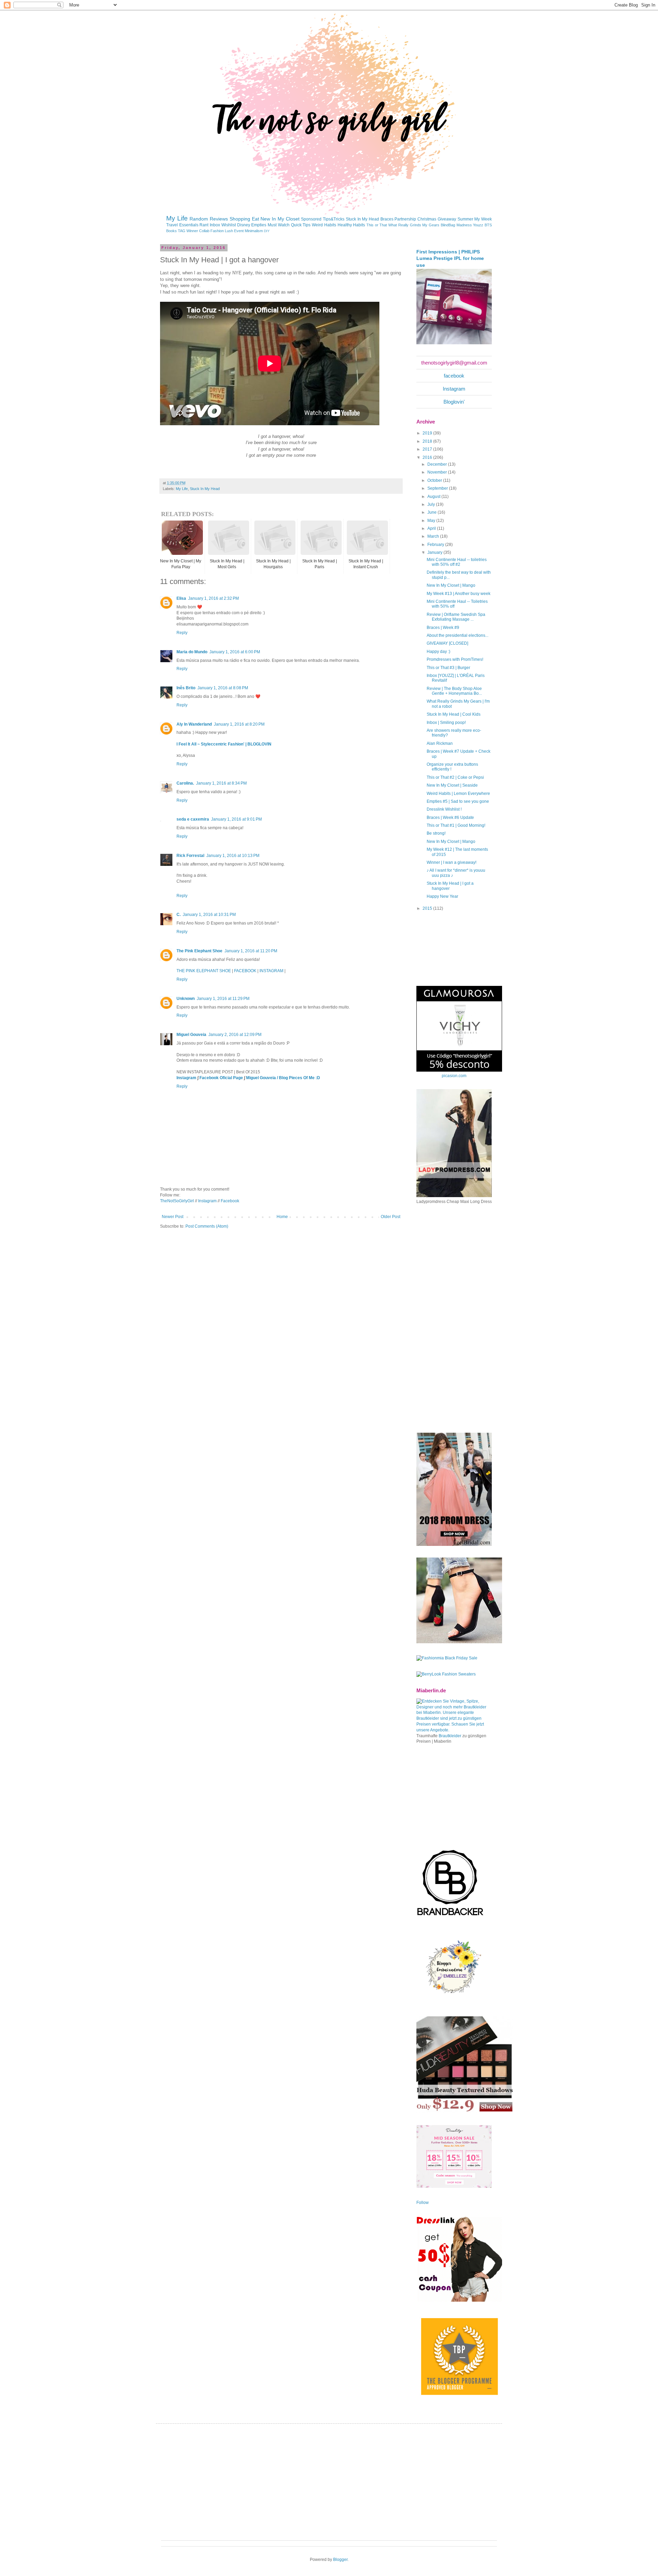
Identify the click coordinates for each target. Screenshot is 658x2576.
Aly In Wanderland (194, 724)
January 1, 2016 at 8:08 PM (223, 688)
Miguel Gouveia (191, 1035)
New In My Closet (280, 219)
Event (239, 231)
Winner (192, 231)
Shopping (240, 219)
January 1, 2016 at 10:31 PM (209, 915)
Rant (204, 225)
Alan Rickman (440, 743)
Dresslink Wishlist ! (444, 809)
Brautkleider (450, 1736)
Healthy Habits (351, 225)
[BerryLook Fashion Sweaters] (446, 1674)
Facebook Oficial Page (221, 1078)
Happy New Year (442, 896)
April (432, 528)
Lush (229, 231)
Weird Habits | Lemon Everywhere (458, 794)
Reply (182, 633)
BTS (488, 225)
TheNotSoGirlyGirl (177, 1201)
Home (282, 1217)
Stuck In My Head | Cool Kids (454, 714)
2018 (428, 441)
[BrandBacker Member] (451, 1916)
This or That (377, 225)
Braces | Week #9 (443, 628)
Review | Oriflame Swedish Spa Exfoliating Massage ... (456, 617)
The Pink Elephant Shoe (199, 951)
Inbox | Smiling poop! (446, 723)
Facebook (230, 1201)
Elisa (181, 598)
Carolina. (185, 783)
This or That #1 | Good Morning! (456, 825)
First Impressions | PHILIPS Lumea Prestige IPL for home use (450, 258)
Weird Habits (324, 225)
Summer (465, 219)
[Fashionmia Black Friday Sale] (447, 1658)
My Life (177, 218)
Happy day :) (438, 652)
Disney (244, 225)
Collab (204, 231)
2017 (428, 449)
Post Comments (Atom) (207, 1226)
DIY (267, 231)
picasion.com (454, 1076)
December (438, 464)
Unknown (186, 999)
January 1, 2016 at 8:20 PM (239, 724)
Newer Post (173, 1217)
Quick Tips (301, 225)
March (434, 536)
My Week (483, 219)
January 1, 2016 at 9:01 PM (236, 819)
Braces (387, 219)
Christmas (427, 219)
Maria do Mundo (192, 652)
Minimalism (254, 231)
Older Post (391, 1217)
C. (179, 915)
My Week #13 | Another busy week (459, 594)
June (432, 512)
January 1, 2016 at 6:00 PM (235, 652)
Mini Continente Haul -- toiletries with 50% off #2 (457, 562)
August (434, 497)
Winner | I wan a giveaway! (452, 862)
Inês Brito (186, 688)
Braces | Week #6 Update (450, 818)
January (435, 552)
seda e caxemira (193, 819)
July (432, 504)
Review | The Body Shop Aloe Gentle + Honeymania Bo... (454, 691)
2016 (428, 457)
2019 (428, 433)
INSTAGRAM (271, 971)
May (432, 521)
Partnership (405, 219)
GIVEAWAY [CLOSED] (447, 643)
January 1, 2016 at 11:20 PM (251, 951)
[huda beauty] (465, 2112)
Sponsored (311, 219)
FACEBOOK (245, 971)
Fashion (217, 231)
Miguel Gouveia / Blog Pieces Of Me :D (283, 1078)
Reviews (219, 219)
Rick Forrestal (190, 856)
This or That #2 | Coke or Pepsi (455, 777)
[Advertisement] (468, 1318)
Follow (423, 2203)
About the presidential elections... (458, 635)
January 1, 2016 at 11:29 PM (223, 999)
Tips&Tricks (334, 219)
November (438, 472)
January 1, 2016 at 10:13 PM (233, 856)
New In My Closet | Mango (451, 585)
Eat (255, 219)
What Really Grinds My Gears (414, 225)
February (436, 545)
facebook (454, 376)
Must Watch (279, 225)
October (435, 480)
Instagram (186, 1078)
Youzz (478, 225)
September (438, 488)
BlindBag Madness (456, 225)
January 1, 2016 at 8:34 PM (221, 783)
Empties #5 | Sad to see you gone (458, 801)
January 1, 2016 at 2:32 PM (214, 598)
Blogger (340, 2560)
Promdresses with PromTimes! (455, 659)
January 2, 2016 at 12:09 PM (235, 1035)
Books (172, 231)
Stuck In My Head (362, 219)
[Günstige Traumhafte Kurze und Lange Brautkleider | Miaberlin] (454, 1730)
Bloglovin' (454, 402)
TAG (182, 231)
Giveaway (447, 219)
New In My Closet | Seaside (452, 785)
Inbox (215, 225)
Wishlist (229, 225)
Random (199, 219)
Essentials (189, 225)
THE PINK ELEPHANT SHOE (204, 971)
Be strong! (436, 833)
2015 (428, 908)
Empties (259, 225)
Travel (172, 225)
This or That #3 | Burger (448, 668)
